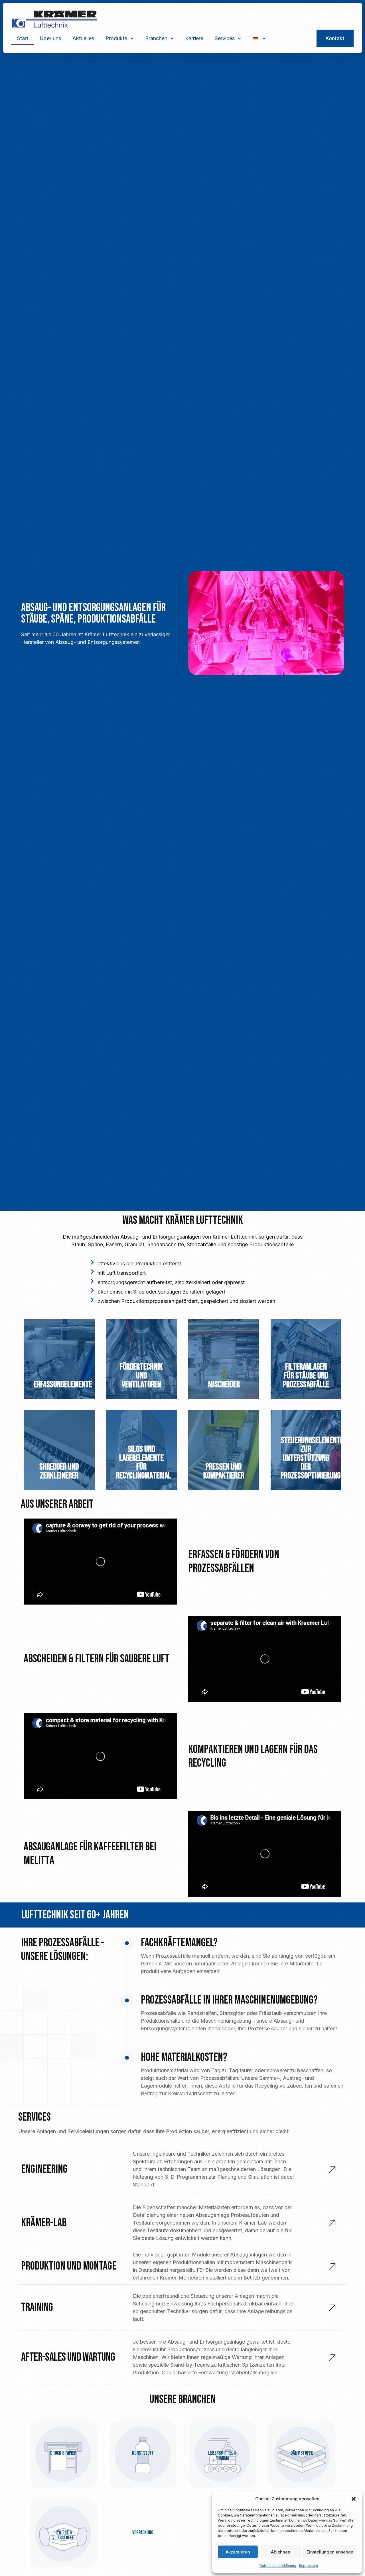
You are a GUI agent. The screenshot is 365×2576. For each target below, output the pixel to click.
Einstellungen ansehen (330, 2552)
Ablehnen (281, 2552)
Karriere (194, 38)
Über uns (50, 38)
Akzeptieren (238, 2552)
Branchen (156, 38)
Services (225, 38)
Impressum (309, 2566)
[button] (354, 2499)
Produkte (116, 38)
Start (23, 38)
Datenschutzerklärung (278, 2566)
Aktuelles (83, 38)
